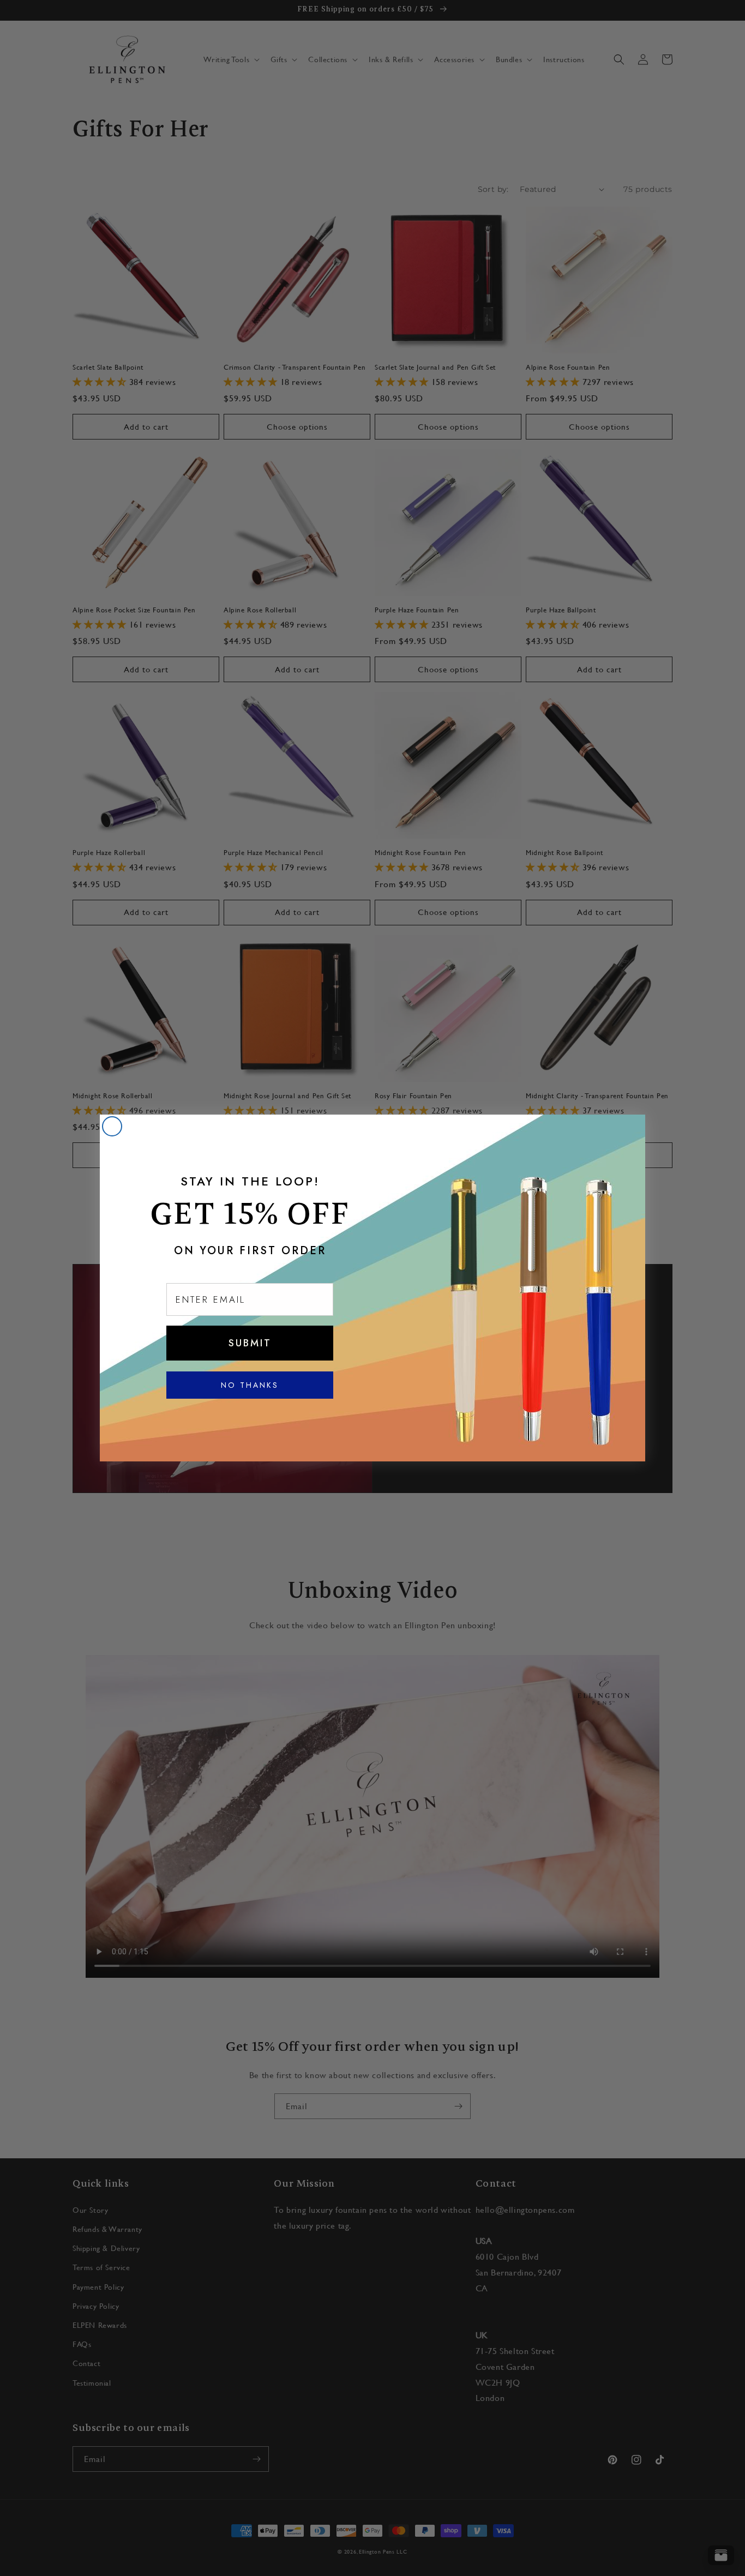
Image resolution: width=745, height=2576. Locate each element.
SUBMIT (250, 1343)
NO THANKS (250, 1385)
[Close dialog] (112, 1126)
